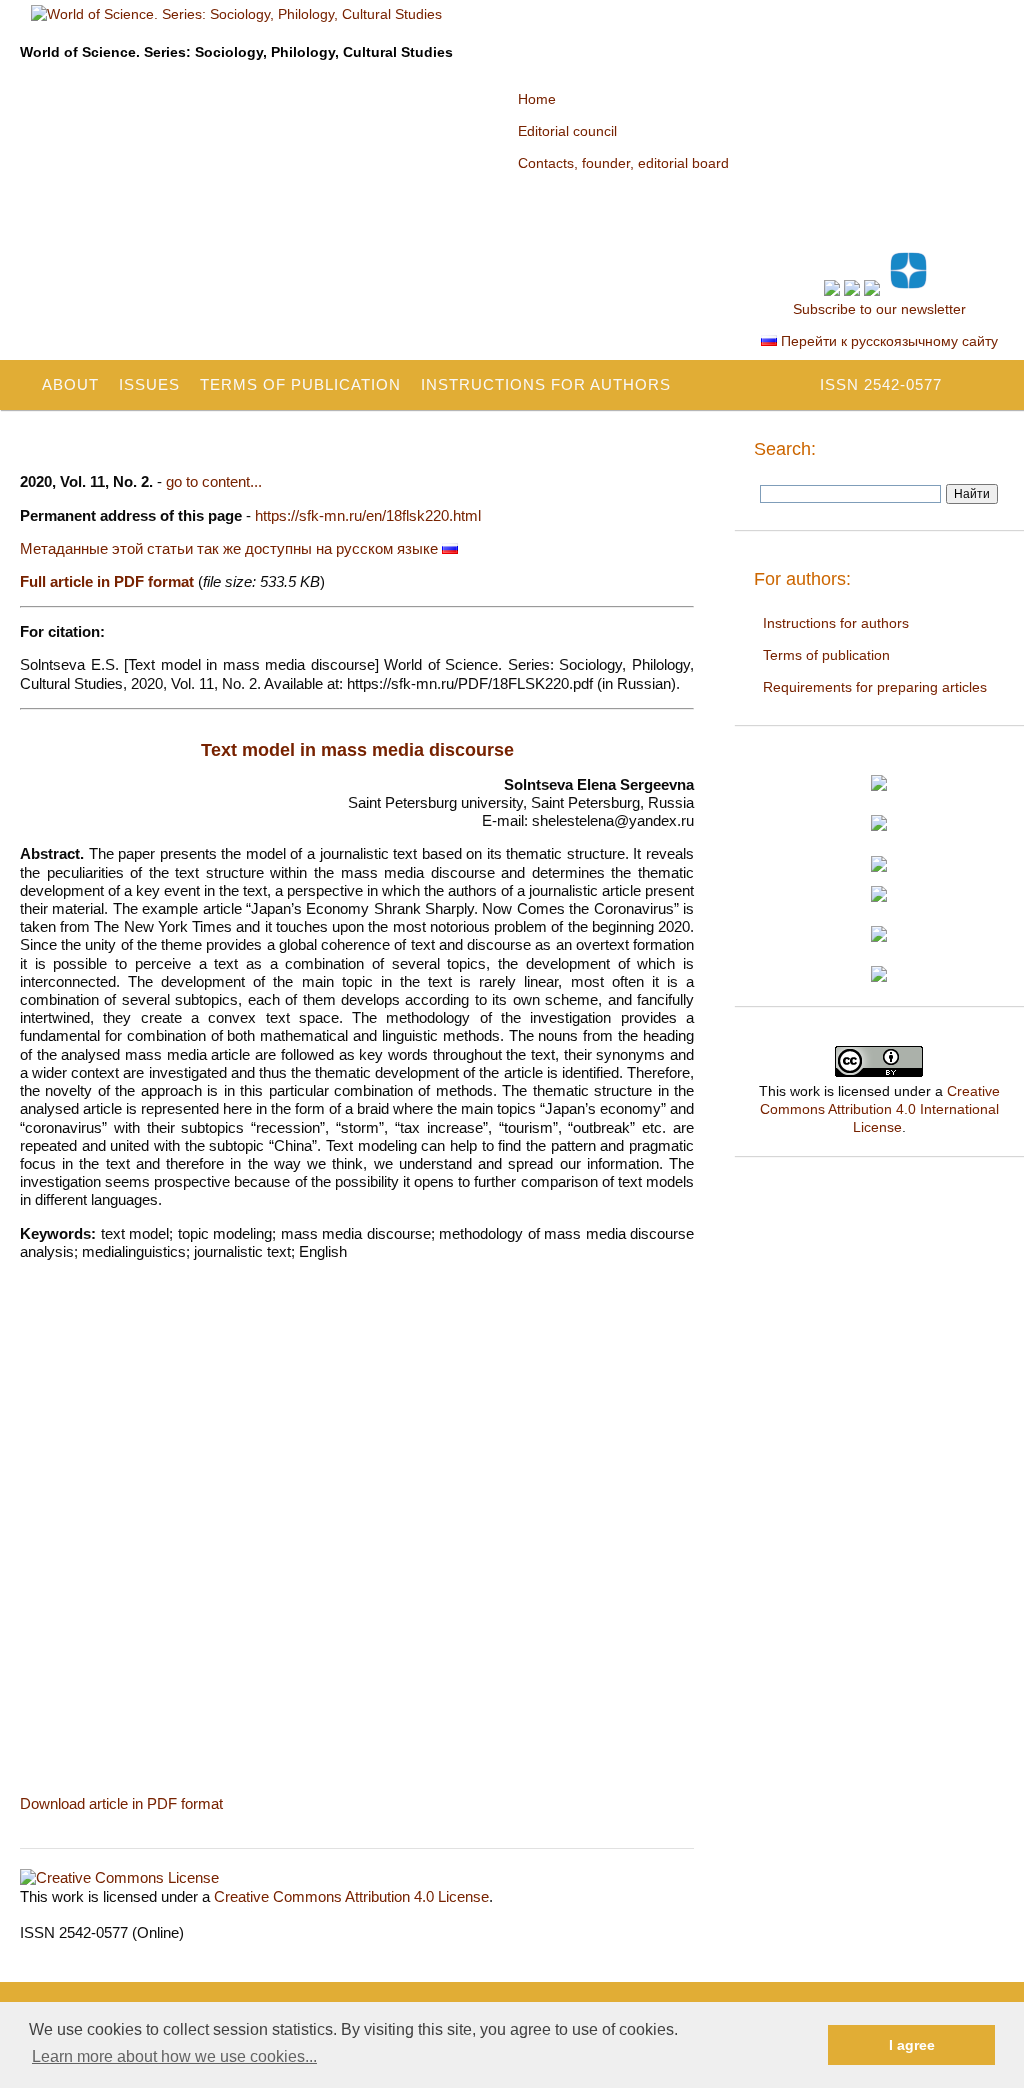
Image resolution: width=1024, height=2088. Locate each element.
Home (537, 99)
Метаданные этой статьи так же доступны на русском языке (231, 548)
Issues (149, 384)
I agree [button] (912, 2045)
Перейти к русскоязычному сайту (887, 341)
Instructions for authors (546, 384)
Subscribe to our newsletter (879, 309)
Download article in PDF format (121, 1803)
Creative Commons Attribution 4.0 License (351, 1896)
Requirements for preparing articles (875, 687)
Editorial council (567, 131)
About (70, 384)
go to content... (214, 481)
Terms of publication (300, 384)
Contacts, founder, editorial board (623, 163)
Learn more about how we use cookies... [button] (174, 2056)
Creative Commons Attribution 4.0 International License (880, 1109)
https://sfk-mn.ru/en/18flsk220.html (368, 515)
